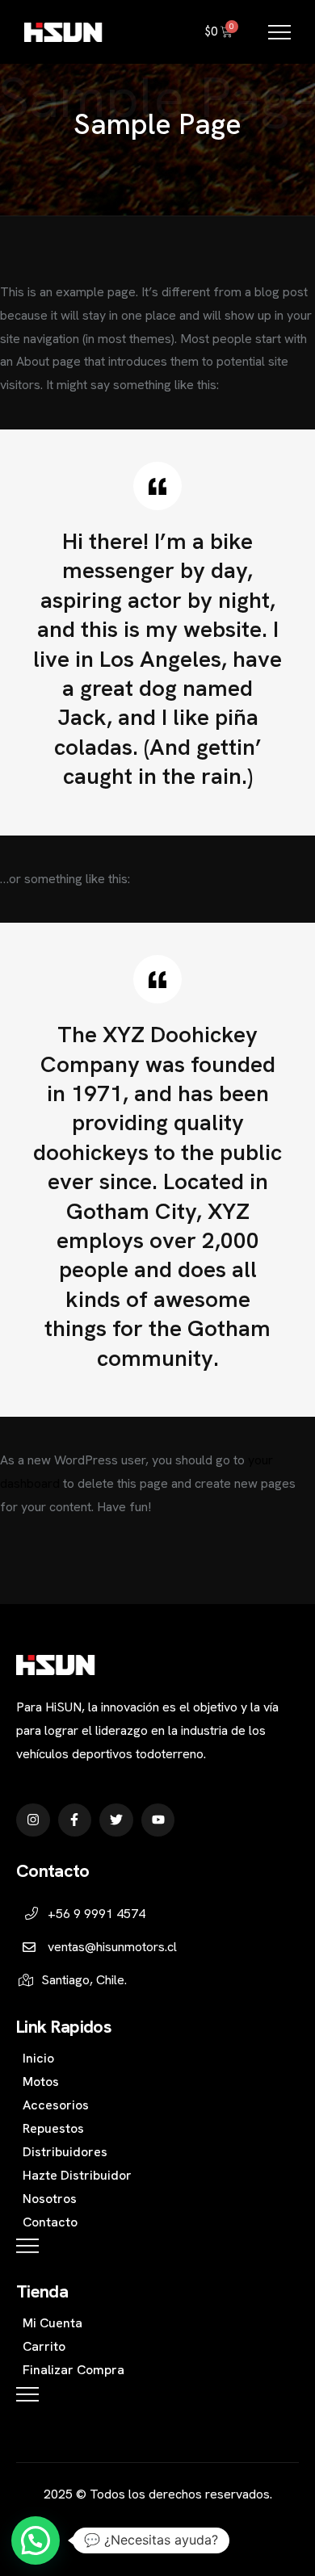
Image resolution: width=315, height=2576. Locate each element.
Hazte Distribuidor (77, 2175)
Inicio (38, 2058)
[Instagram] (33, 1820)
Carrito (44, 2346)
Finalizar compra (73, 2370)
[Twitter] (116, 1820)
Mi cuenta (52, 2323)
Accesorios (56, 2105)
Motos (41, 2082)
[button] (36, 2540)
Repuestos (53, 2128)
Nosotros (50, 2199)
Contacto (50, 2222)
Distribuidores (65, 2152)
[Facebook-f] (75, 1820)
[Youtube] (158, 1820)
